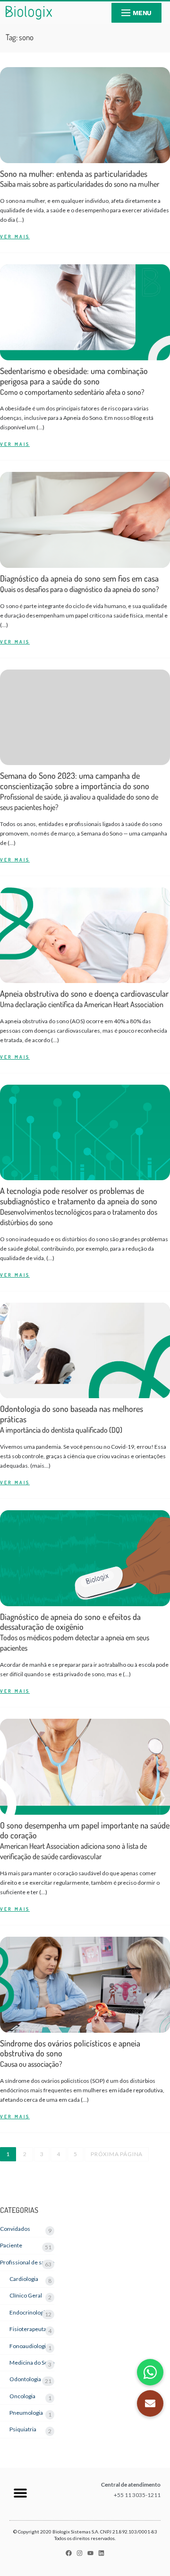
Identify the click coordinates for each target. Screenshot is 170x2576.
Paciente (11, 2245)
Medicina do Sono (32, 2363)
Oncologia (22, 2396)
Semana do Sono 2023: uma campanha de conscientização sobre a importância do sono (79, 791)
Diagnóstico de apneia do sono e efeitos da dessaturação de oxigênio (75, 1632)
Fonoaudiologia (29, 2346)
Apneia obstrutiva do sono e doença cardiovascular (84, 999)
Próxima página (117, 2154)
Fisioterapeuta (28, 2329)
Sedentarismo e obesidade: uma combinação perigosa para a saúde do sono (74, 381)
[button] (20, 2493)
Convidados (15, 2229)
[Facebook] (69, 2553)
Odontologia (25, 2379)
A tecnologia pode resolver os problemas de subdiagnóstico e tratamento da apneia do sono (79, 1206)
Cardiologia (24, 2279)
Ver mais (15, 237)
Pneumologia (26, 2413)
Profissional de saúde (27, 2262)
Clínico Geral (26, 2295)
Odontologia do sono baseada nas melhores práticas (72, 1419)
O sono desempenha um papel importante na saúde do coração (85, 1841)
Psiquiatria (23, 2429)
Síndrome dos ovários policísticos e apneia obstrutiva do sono (70, 2054)
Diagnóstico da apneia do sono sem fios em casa (80, 584)
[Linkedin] (101, 2553)
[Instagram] (80, 2553)
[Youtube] (90, 2553)
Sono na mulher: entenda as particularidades (80, 179)
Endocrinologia (29, 2312)
